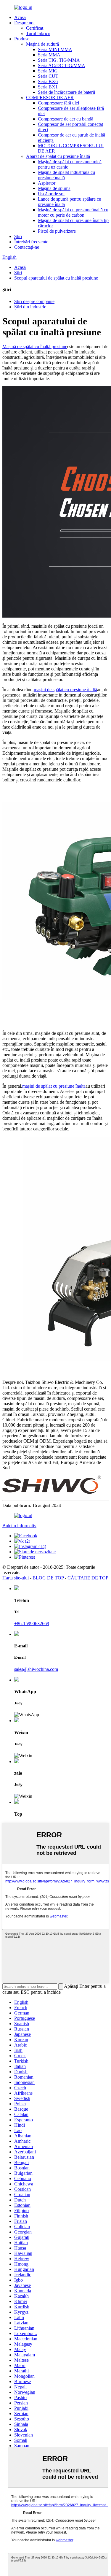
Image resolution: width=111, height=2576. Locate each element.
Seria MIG (48, 71)
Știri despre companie (34, 301)
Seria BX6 (48, 81)
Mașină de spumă (54, 188)
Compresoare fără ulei (58, 103)
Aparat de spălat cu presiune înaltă (58, 156)
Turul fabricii (38, 33)
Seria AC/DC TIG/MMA (62, 65)
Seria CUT (48, 76)
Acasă (20, 17)
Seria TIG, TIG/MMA (59, 60)
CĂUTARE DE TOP (88, 1578)
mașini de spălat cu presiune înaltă (65, 690)
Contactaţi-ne (27, 247)
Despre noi (24, 23)
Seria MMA (49, 55)
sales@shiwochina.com (36, 1669)
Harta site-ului (16, 1578)
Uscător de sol (51, 194)
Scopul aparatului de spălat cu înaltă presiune (56, 278)
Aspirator (47, 183)
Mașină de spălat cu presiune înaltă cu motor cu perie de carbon (73, 212)
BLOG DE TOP (48, 1578)
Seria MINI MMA (55, 49)
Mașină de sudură (42, 44)
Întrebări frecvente (31, 242)
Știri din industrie (30, 307)
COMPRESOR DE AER (50, 97)
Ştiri (18, 236)
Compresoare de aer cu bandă (66, 119)
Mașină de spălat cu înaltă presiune (35, 346)
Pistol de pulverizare (57, 231)
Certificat (35, 28)
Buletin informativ (19, 1526)
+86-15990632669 (32, 1624)
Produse (22, 39)
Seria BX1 (48, 87)
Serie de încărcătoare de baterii (66, 92)
